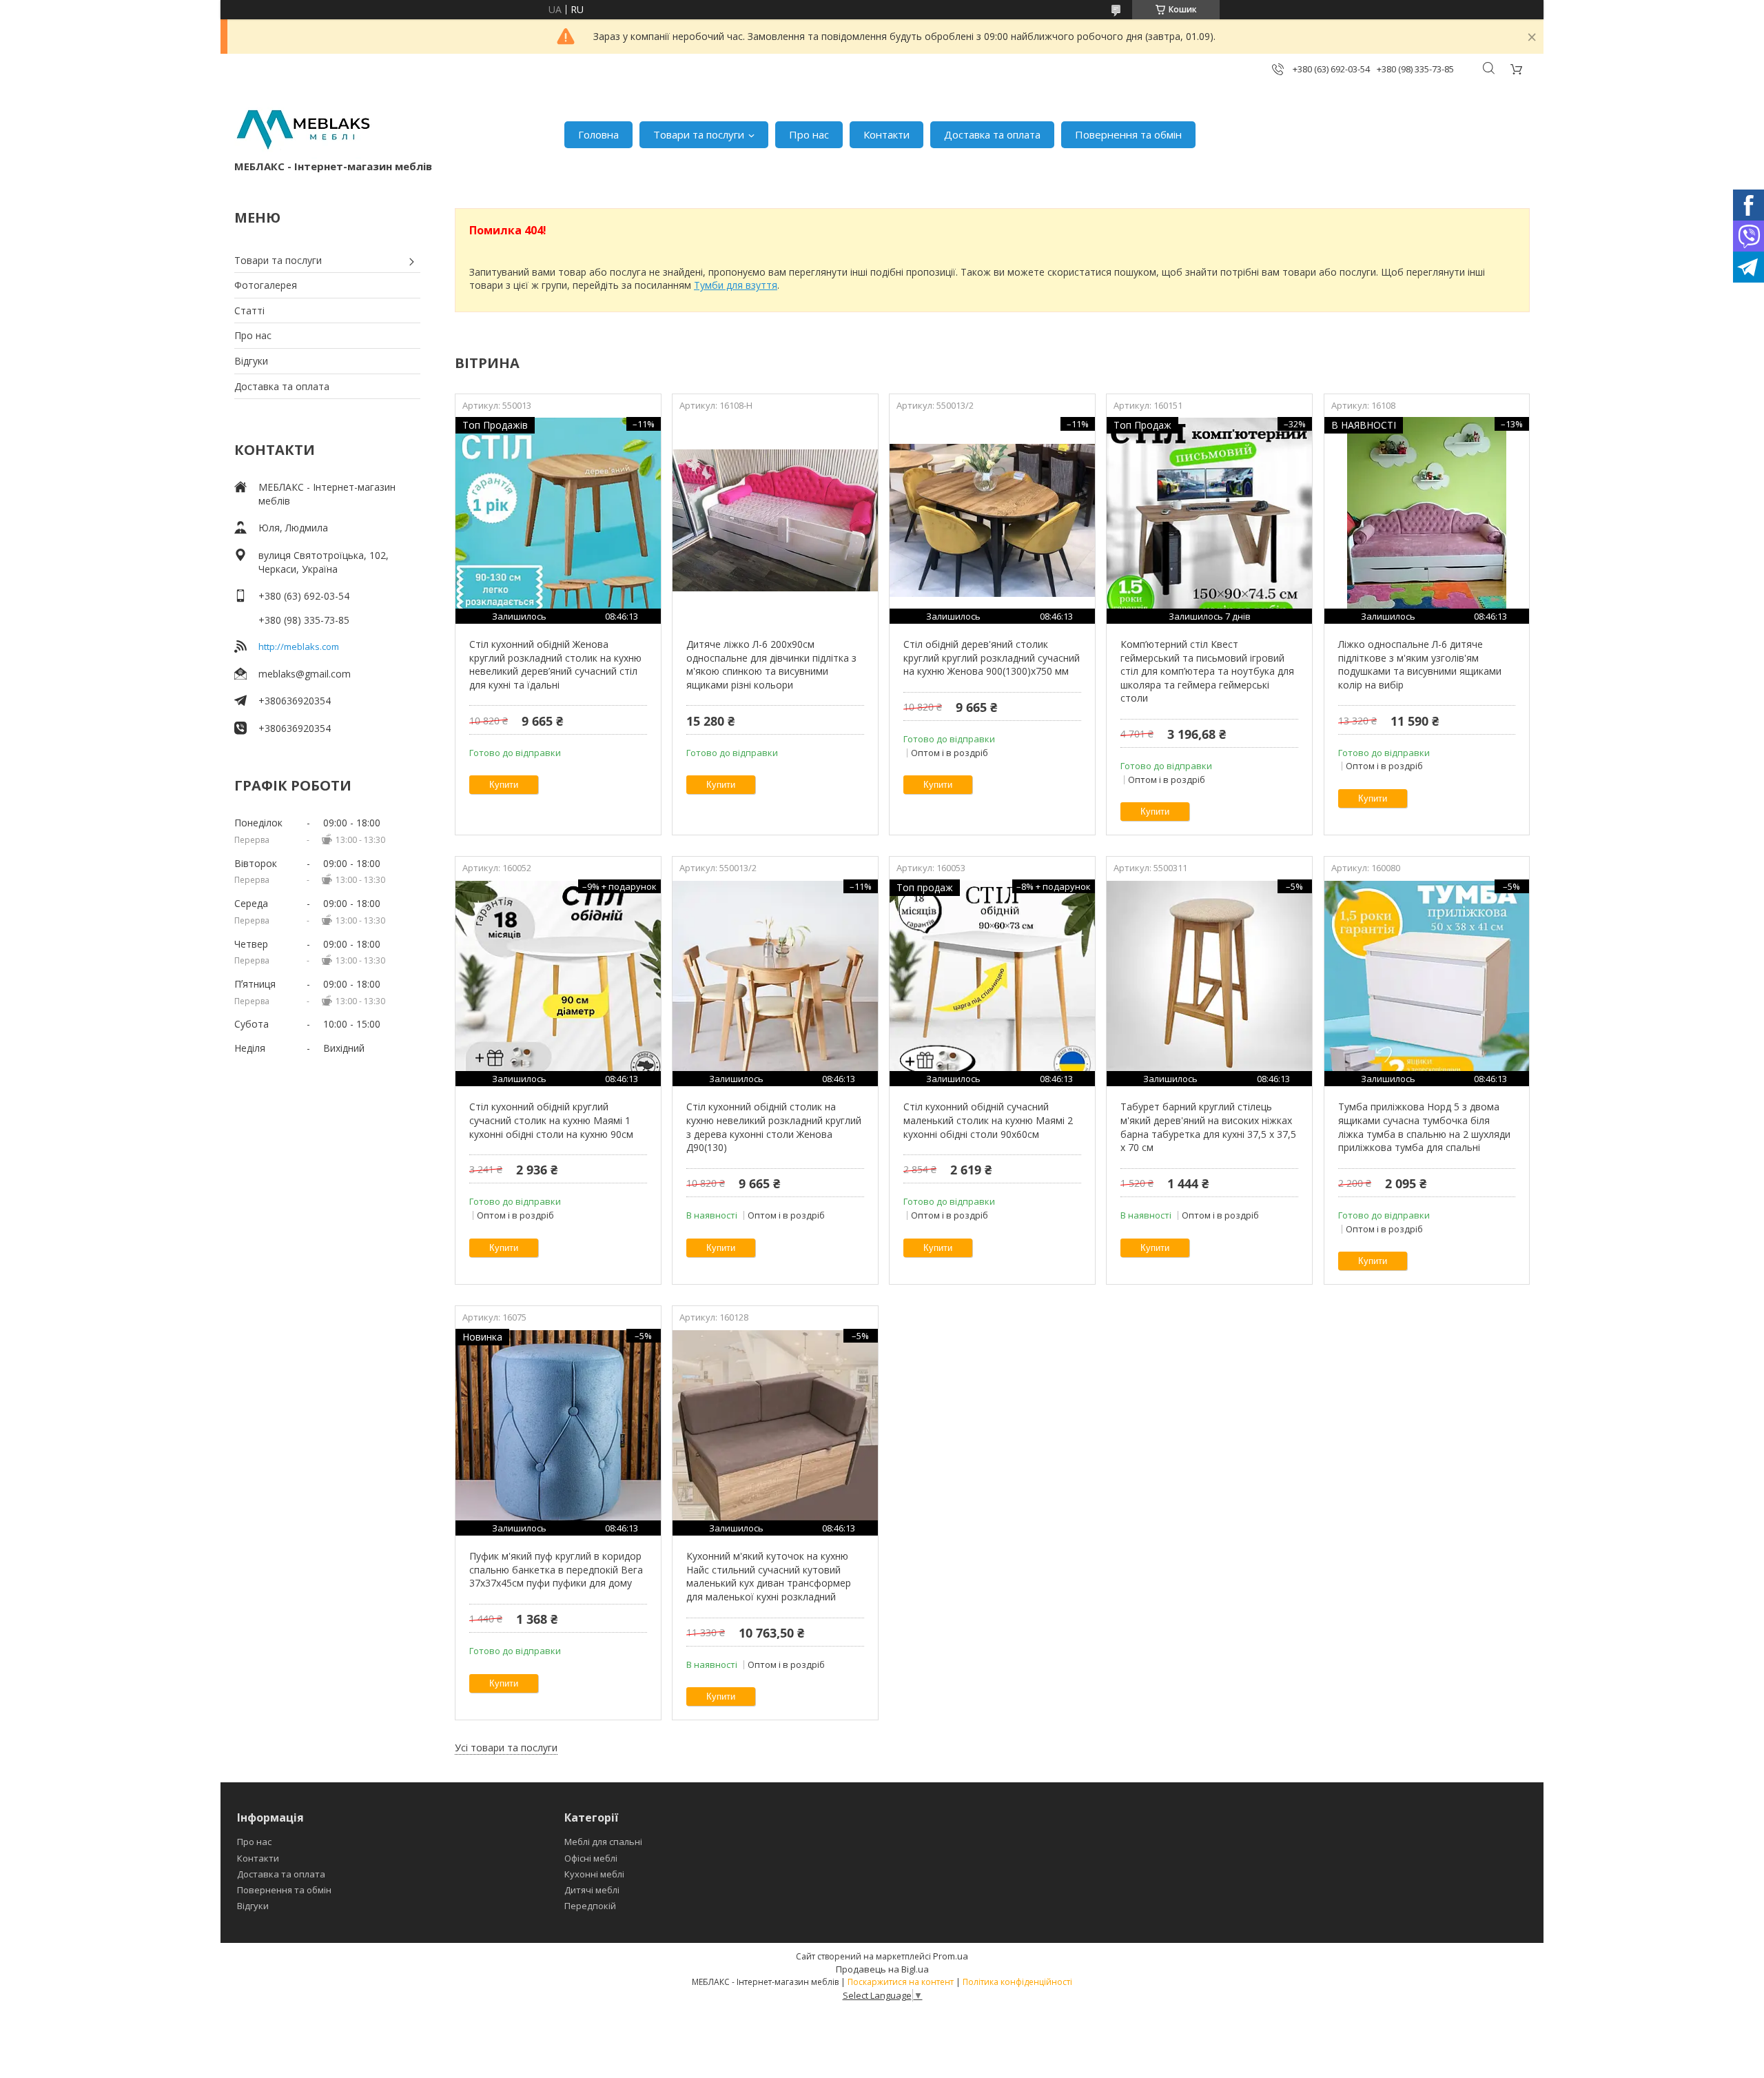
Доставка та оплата (992, 134)
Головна (598, 134)
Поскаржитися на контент (901, 1982)
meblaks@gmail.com (305, 674)
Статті (249, 310)
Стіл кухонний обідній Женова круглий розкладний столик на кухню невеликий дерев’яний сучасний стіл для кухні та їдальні (555, 664)
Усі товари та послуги (506, 1748)
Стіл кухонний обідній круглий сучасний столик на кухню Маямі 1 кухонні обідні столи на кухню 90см (551, 1120)
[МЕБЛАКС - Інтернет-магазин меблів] (303, 128)
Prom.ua (951, 1956)
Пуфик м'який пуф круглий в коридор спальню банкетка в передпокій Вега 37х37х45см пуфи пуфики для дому (556, 1569)
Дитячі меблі (592, 1890)
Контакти (886, 134)
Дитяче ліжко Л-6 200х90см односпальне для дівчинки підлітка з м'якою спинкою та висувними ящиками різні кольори (771, 664)
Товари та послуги (699, 134)
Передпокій (590, 1906)
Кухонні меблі (594, 1874)
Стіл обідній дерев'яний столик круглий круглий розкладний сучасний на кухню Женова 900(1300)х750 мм (992, 658)
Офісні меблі (591, 1858)
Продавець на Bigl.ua (882, 1969)
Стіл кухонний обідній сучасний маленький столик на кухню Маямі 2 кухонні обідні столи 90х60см (988, 1120)
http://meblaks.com (299, 646)
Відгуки (251, 361)
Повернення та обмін (1128, 134)
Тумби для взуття (736, 285)
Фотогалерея (266, 285)
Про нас (809, 134)
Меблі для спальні (603, 1842)
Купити (504, 785)
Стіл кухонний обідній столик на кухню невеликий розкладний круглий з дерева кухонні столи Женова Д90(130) (774, 1127)
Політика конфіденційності (1017, 1982)
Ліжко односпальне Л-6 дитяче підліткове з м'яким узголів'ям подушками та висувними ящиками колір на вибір (1420, 664)
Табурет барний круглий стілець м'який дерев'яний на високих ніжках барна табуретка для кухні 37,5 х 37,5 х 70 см (1208, 1127)
